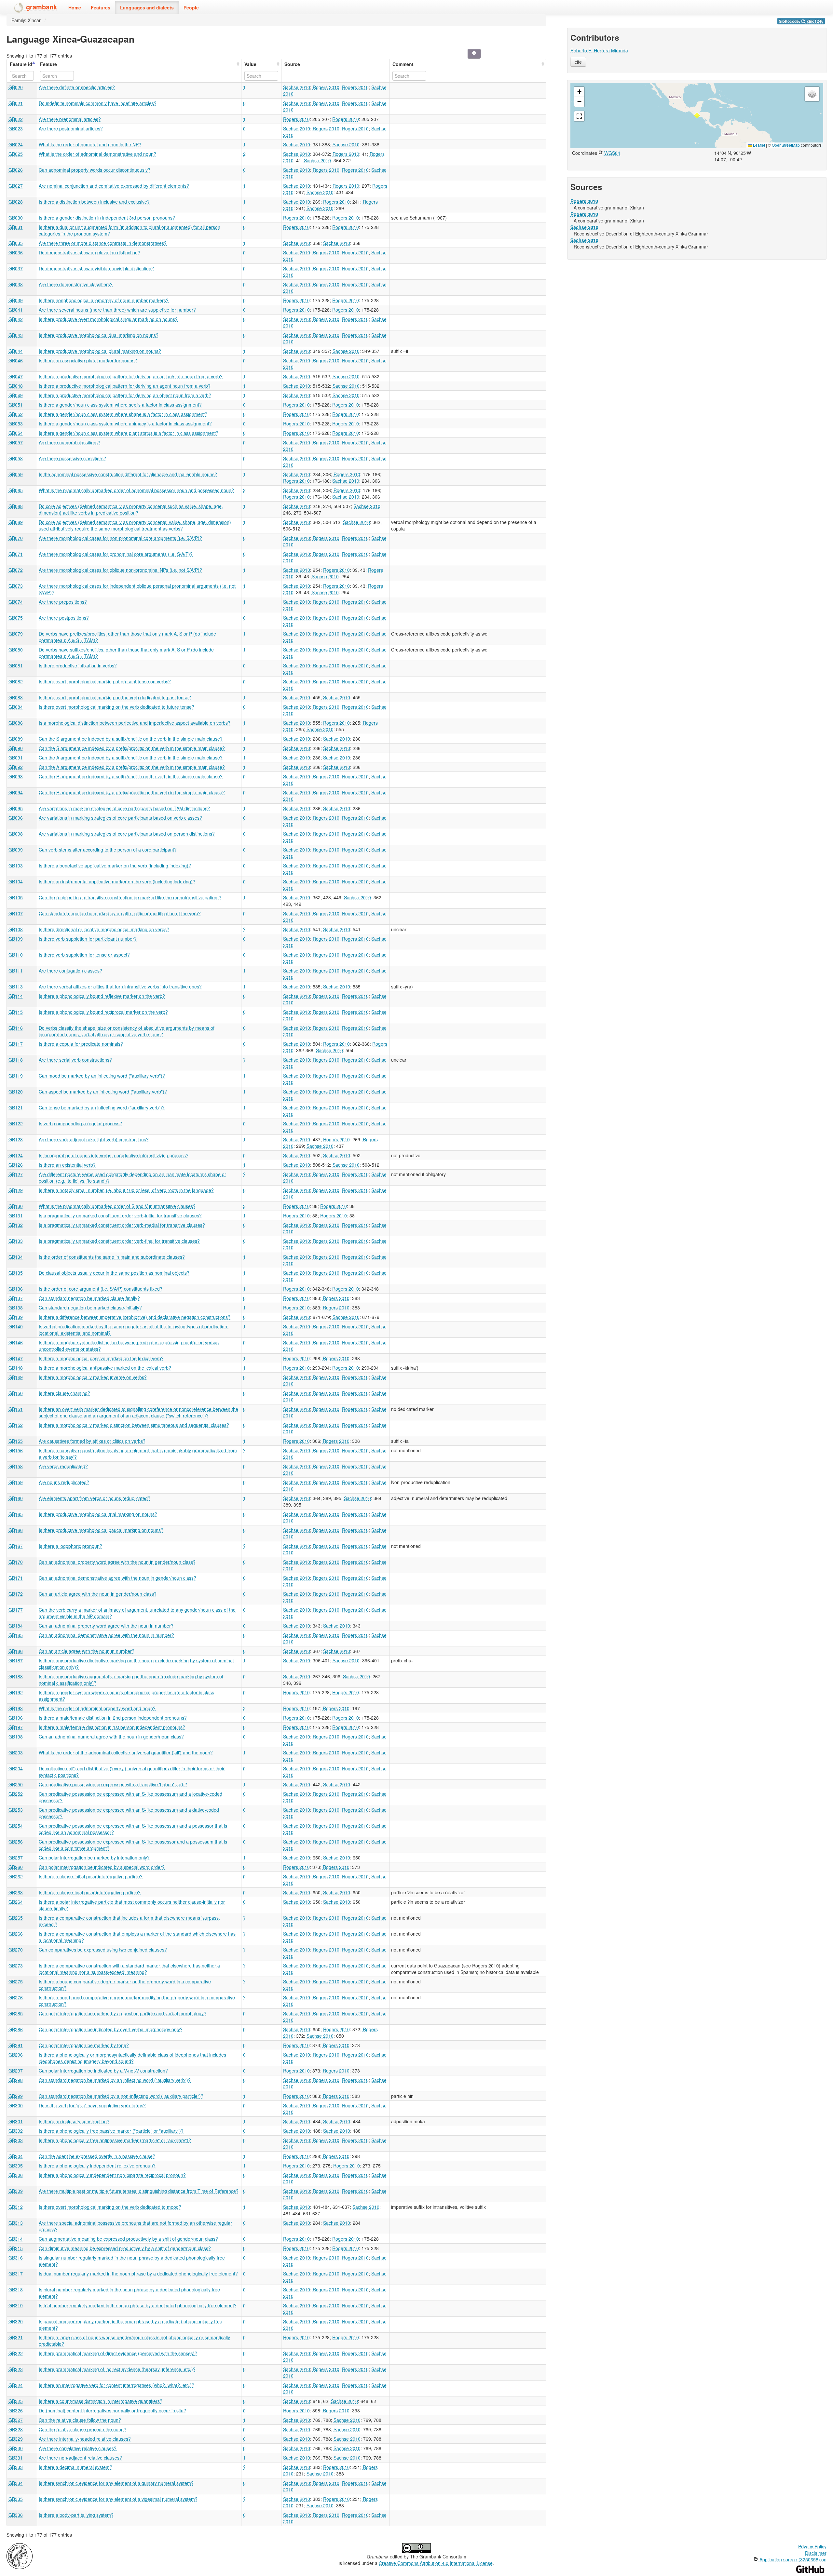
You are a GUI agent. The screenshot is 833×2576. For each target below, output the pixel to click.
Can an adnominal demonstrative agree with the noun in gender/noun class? (117, 1578)
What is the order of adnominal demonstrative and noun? (97, 154)
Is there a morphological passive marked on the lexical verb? (101, 1358)
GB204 (16, 1768)
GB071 (16, 554)
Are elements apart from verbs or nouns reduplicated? (95, 1498)
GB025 (16, 154)
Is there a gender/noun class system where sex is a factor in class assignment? (120, 405)
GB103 (16, 865)
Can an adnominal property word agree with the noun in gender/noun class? (117, 1562)
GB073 (16, 586)
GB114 (16, 996)
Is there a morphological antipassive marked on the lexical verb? (105, 1368)
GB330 (16, 2448)
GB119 (16, 1076)
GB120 (16, 1092)
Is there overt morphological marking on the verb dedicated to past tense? (115, 697)
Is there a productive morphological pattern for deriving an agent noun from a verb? (125, 386)
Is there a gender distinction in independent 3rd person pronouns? (107, 218)
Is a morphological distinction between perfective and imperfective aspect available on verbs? (135, 723)
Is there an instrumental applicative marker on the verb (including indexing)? (117, 881)
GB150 (16, 1393)
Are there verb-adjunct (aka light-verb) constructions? (94, 1139)
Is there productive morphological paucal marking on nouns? (101, 1530)
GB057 (16, 442)
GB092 (16, 767)
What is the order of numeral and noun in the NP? (90, 144)
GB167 (16, 1546)
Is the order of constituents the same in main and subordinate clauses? (112, 1257)
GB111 (16, 971)
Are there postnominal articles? (71, 128)
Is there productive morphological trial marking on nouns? (98, 1514)
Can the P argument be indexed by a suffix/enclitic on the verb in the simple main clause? (131, 776)
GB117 (16, 1044)
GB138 (16, 1308)
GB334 (16, 2483)
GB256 (16, 1842)
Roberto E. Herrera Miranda (599, 50)
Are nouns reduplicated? (64, 1482)
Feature (48, 64)
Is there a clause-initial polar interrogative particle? (91, 1876)
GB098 (16, 834)
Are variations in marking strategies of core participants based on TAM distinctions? (124, 808)
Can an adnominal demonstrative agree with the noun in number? (106, 1635)
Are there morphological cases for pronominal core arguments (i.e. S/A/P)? (116, 554)
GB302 (16, 2131)
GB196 (16, 1718)
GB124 (16, 1155)
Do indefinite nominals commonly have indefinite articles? (98, 103)
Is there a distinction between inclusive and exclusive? (94, 202)
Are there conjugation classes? (70, 971)
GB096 (16, 818)
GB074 (16, 602)
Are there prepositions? (63, 602)
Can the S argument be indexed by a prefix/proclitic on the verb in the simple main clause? (132, 748)
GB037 (16, 268)
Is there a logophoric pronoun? (70, 1546)
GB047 (16, 376)
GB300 (16, 2105)
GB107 (16, 913)
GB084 (16, 707)
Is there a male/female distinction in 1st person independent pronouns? (112, 1727)
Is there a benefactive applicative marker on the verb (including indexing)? (115, 865)
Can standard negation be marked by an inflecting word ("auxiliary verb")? (115, 2080)
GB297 (16, 2071)
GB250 (16, 1784)
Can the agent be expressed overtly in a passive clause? (97, 2156)
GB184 (16, 1626)
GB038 (16, 284)
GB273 (16, 1966)
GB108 (16, 929)
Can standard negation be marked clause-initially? (90, 1308)
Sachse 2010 (297, 87)
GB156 (16, 1450)
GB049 (16, 395)
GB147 (16, 1358)
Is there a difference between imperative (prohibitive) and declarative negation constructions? (135, 1317)
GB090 (16, 748)
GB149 (16, 1377)
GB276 (16, 1997)
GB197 (16, 1727)
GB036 (16, 252)
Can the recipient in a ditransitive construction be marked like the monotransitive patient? (130, 897)
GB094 (16, 792)
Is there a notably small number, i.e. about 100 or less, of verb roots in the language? (126, 1190)
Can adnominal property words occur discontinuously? (95, 170)
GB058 (16, 458)
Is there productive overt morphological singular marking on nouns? (108, 319)
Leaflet (758, 145)
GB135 (16, 1273)
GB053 (16, 423)
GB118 (16, 1060)
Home (75, 7)
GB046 (16, 360)
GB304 (16, 2156)
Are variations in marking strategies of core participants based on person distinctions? (127, 834)
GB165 (16, 1514)
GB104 (16, 881)
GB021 (16, 103)
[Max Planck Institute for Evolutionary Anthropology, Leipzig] (20, 2556)
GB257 (16, 1858)
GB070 (16, 538)
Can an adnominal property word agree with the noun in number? (106, 1626)
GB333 (16, 2467)
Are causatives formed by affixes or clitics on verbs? (92, 1441)
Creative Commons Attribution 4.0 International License (436, 2563)
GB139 (16, 1317)
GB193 (16, 1708)
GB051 (16, 405)
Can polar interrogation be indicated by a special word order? (102, 1867)
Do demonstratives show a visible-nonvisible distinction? (96, 268)
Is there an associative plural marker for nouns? (88, 360)
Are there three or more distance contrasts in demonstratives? (103, 243)
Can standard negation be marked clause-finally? (89, 1298)
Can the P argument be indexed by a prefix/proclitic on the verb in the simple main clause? (132, 792)
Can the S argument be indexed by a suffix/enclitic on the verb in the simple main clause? (131, 739)
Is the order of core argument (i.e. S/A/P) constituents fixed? (101, 1289)
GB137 (16, 1298)
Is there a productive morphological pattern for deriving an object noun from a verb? (125, 395)
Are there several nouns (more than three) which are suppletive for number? (117, 310)
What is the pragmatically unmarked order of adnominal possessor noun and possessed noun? (136, 490)
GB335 (16, 2499)
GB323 (16, 2369)
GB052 (16, 414)
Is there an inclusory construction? (74, 2121)
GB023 (16, 128)
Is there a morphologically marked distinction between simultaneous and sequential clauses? (134, 1425)
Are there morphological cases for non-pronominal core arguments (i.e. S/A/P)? (120, 538)
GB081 (16, 665)
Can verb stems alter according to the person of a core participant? (108, 850)
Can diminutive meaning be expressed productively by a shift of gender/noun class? (125, 2248)
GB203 (16, 1752)
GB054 (16, 433)
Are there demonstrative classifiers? (76, 284)
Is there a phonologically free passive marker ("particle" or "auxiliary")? (111, 2131)
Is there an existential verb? (67, 1165)
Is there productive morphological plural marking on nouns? (100, 351)
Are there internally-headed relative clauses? (85, 2439)
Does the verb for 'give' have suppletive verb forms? (92, 2105)
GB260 (16, 1867)
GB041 (16, 310)
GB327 (16, 2420)
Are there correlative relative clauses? (78, 2448)
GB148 (16, 1368)
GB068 (16, 506)
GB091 (16, 758)
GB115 (16, 1012)
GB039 (16, 300)
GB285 (16, 2013)
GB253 (16, 1810)
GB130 (16, 1206)
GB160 (16, 1498)
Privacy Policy (812, 2546)
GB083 (16, 697)
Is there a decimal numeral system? (75, 2467)
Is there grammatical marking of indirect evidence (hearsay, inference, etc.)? (117, 2369)
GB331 (16, 2458)
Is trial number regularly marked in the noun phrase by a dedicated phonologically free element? (138, 2305)
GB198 (16, 1737)
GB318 (16, 2289)
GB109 (16, 939)
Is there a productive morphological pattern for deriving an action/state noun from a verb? (131, 376)
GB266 (16, 1934)
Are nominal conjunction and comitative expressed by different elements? (114, 186)
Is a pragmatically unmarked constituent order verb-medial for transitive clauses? (122, 1225)
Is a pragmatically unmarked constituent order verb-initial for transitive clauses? (120, 1215)
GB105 (16, 897)
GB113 (16, 986)
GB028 (16, 202)
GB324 (16, 2385)
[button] (697, 115)
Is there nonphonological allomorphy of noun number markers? (104, 300)
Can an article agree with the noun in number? (87, 1651)
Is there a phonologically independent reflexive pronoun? (97, 2166)
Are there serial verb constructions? (75, 1060)
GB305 (16, 2166)
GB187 (16, 1660)
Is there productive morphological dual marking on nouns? (99, 335)
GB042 (16, 319)
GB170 (16, 1562)
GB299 (16, 2096)
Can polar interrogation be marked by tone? (84, 2045)
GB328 (16, 2429)
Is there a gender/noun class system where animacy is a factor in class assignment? (125, 423)
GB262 (16, 1876)
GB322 (16, 2353)
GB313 (16, 2223)
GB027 (16, 186)
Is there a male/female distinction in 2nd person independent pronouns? (113, 1718)
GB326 (16, 2410)
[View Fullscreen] (579, 116)
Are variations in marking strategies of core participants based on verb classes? (120, 818)
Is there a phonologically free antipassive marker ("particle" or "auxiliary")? (115, 2140)
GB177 (16, 1610)
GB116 (16, 1028)
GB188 (16, 1676)
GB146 (16, 1342)
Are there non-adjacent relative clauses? (80, 2458)
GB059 (16, 474)
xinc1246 (815, 21)
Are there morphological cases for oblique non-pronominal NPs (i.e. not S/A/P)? (120, 570)
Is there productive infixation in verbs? (78, 665)
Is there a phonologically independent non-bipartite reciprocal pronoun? (112, 2175)
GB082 (16, 681)
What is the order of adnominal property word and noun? (97, 1708)
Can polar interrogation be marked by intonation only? (94, 1858)
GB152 (16, 1425)
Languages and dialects (147, 7)
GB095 (16, 808)
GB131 (16, 1215)
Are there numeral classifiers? (69, 442)
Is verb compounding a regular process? (80, 1123)
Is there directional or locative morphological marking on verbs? (104, 929)
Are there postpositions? (64, 618)
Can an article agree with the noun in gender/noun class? (98, 1594)
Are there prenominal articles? (70, 119)
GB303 (16, 2140)
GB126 (16, 1165)
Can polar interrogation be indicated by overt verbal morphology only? (111, 2029)
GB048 (16, 386)
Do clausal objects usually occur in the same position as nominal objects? (114, 1273)
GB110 (16, 955)
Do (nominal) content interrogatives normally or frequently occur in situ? (112, 2410)
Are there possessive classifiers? (72, 458)
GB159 (16, 1482)
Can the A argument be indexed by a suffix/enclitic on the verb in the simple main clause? (131, 758)
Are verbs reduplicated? (63, 1466)
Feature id (21, 64)
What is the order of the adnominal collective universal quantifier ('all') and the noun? (126, 1752)
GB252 (16, 1794)
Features (101, 7)
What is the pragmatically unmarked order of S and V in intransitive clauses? (117, 1206)
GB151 (16, 1409)
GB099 (16, 850)
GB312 (16, 2207)
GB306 (16, 2175)
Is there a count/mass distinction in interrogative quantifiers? (101, 2401)
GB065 (16, 490)
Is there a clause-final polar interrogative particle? (90, 1892)
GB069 (16, 522)
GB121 (16, 1107)
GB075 (16, 618)
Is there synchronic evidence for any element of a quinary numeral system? (116, 2483)
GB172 (16, 1594)
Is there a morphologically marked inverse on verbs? (93, 1377)
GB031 (16, 227)
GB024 (16, 144)
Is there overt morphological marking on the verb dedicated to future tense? (116, 707)
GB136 (16, 1289)
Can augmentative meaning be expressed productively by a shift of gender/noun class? (128, 2239)
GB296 (16, 2055)
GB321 (16, 2337)
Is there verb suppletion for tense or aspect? (84, 955)
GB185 (16, 1635)
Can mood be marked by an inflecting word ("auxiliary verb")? (102, 1076)
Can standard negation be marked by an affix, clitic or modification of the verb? (120, 913)
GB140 (16, 1326)
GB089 (16, 739)
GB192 (16, 1692)
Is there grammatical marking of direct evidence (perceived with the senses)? (118, 2353)
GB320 (16, 2321)
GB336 (16, 2515)
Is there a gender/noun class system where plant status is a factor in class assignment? (129, 433)
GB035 (16, 243)
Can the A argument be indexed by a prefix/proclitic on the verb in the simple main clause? (132, 767)
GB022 (16, 119)
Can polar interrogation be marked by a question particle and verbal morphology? (123, 2013)
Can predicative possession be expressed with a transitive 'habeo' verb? (113, 1784)
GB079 (16, 634)
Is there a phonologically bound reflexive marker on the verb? (102, 996)
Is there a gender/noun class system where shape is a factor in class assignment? (123, 414)
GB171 (16, 1578)
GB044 (16, 351)
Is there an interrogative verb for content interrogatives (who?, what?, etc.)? (116, 2385)
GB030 (16, 218)
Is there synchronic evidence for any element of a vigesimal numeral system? (118, 2499)
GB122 (16, 1123)
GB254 (16, 1826)
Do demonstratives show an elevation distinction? (89, 252)
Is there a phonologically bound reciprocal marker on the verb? (103, 1012)
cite (578, 62)
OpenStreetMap (786, 145)
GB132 (16, 1225)
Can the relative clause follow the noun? (80, 2420)
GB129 (16, 1190)
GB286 (16, 2029)
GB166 (16, 1530)
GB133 (16, 1241)
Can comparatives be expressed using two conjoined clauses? (103, 1950)
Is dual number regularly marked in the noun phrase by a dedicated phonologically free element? (138, 2274)
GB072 (16, 570)
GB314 (16, 2239)
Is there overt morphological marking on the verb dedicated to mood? (110, 2207)
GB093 (16, 776)
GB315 (16, 2248)
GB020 (16, 87)
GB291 (16, 2045)
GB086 (16, 723)
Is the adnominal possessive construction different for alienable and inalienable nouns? (128, 474)
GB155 (16, 1441)
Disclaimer (816, 2553)
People (191, 7)
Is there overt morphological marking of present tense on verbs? (105, 681)
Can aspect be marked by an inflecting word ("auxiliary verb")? (103, 1092)
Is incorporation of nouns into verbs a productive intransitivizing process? (114, 1155)
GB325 (16, 2401)
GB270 (16, 1950)
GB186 (16, 1651)
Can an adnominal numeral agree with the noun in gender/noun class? (111, 1737)
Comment (403, 64)
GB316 (16, 2258)
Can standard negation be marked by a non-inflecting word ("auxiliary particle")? (121, 2096)
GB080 (16, 650)
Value (250, 64)
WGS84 (612, 153)
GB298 (16, 2080)
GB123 (16, 1139)
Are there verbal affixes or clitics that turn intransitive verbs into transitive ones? (120, 986)
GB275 (16, 1981)
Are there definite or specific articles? (77, 87)
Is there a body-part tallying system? (76, 2515)
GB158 (16, 1466)
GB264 (16, 1902)
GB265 (16, 1918)
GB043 (16, 335)
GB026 (16, 170)
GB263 (16, 1892)
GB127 (16, 1174)
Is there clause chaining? (64, 1393)
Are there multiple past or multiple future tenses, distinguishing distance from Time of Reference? (139, 2191)
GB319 (16, 2305)
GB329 (16, 2439)
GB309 (16, 2191)
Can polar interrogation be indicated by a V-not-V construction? (103, 2071)
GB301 (16, 2121)
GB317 (16, 2274)
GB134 (16, 1257)
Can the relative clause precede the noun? (82, 2429)
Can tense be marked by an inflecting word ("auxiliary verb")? (102, 1107)
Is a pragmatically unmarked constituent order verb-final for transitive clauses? (119, 1241)
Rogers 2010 (326, 87)
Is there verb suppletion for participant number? (88, 939)
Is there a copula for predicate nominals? (81, 1044)
